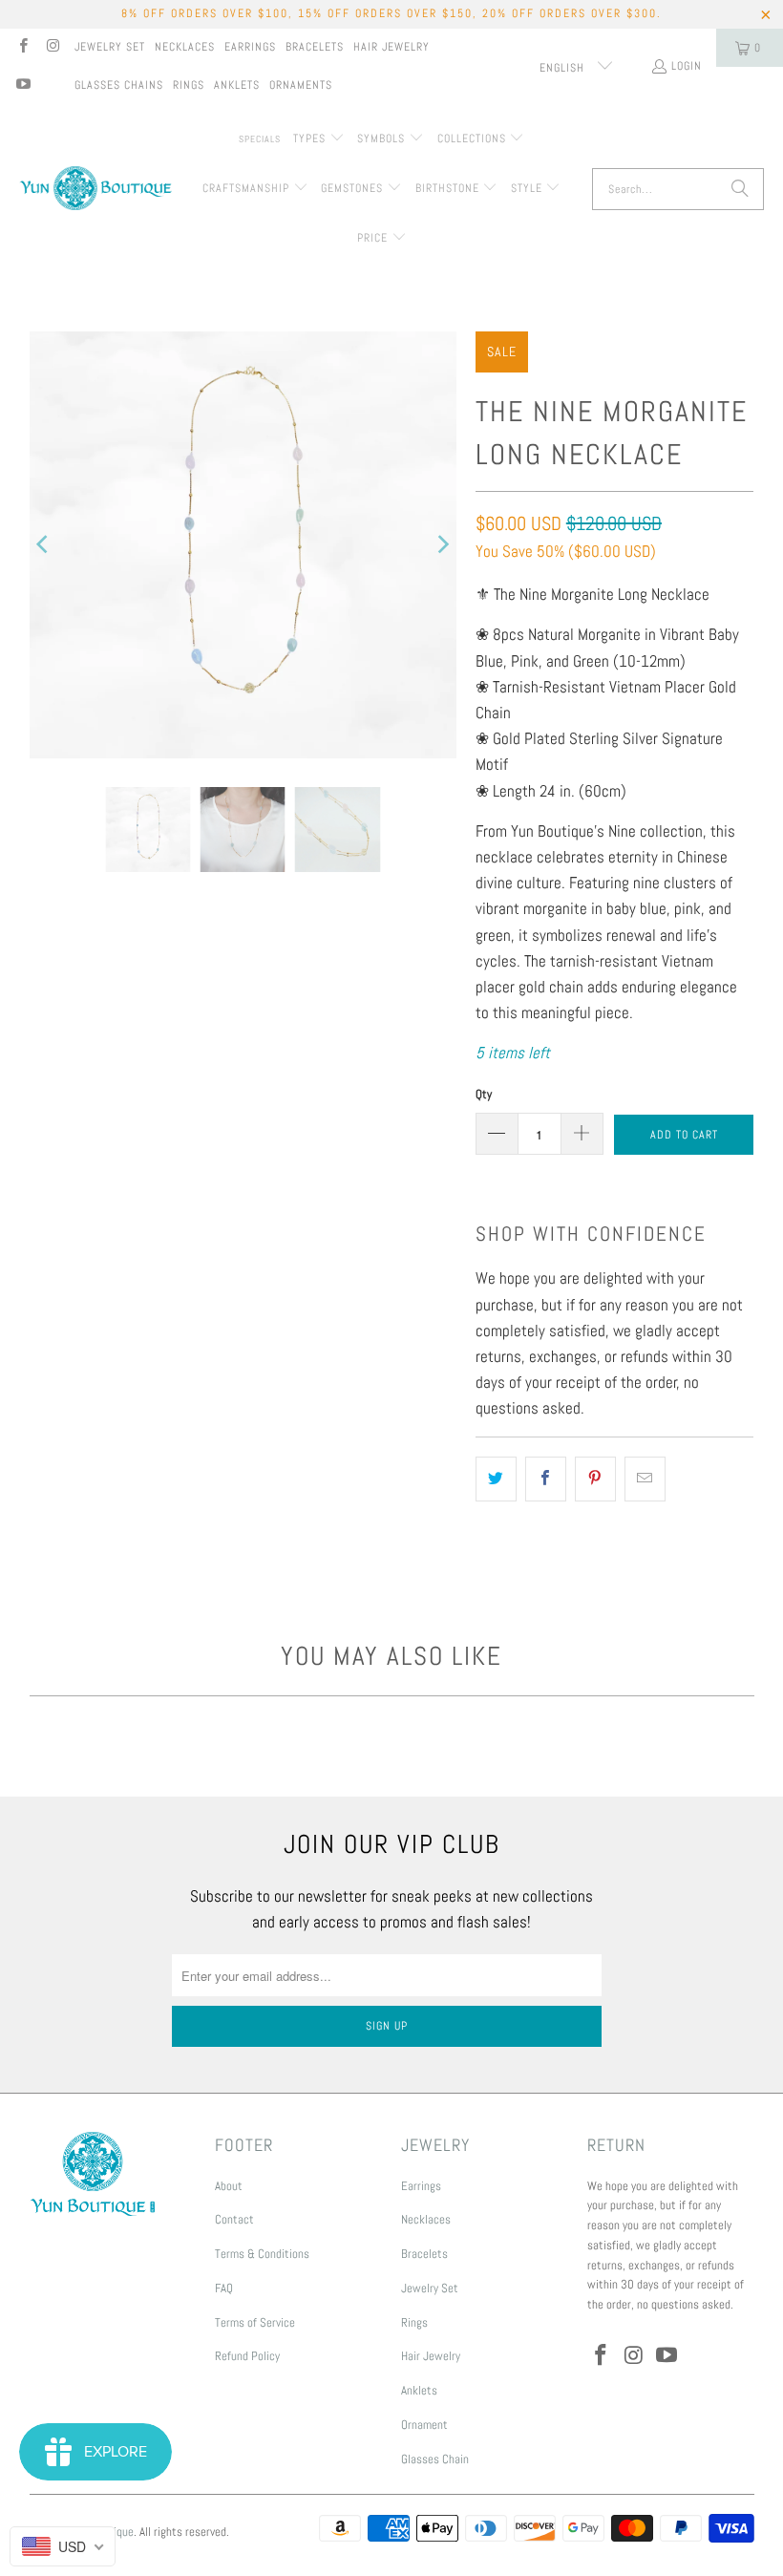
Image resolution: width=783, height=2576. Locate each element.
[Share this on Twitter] (496, 1479)
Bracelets (315, 47)
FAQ (224, 2288)
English (564, 68)
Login (687, 66)
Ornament (424, 2425)
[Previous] (44, 545)
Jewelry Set (110, 47)
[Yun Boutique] (95, 190)
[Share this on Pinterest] (595, 1479)
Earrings (250, 47)
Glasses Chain (435, 2459)
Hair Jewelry (391, 47)
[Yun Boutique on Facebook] (22, 48)
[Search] (740, 189)
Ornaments (301, 85)
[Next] (442, 545)
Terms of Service (255, 2322)
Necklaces (185, 47)
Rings (189, 85)
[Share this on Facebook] (546, 1479)
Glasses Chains (119, 85)
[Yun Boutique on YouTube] (22, 86)
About (229, 2186)
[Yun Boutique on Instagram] (52, 48)
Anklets (237, 85)
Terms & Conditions (262, 2254)
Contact (234, 2219)
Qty (484, 1094)
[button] (319, 139)
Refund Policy (247, 2356)
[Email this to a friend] (645, 1479)
